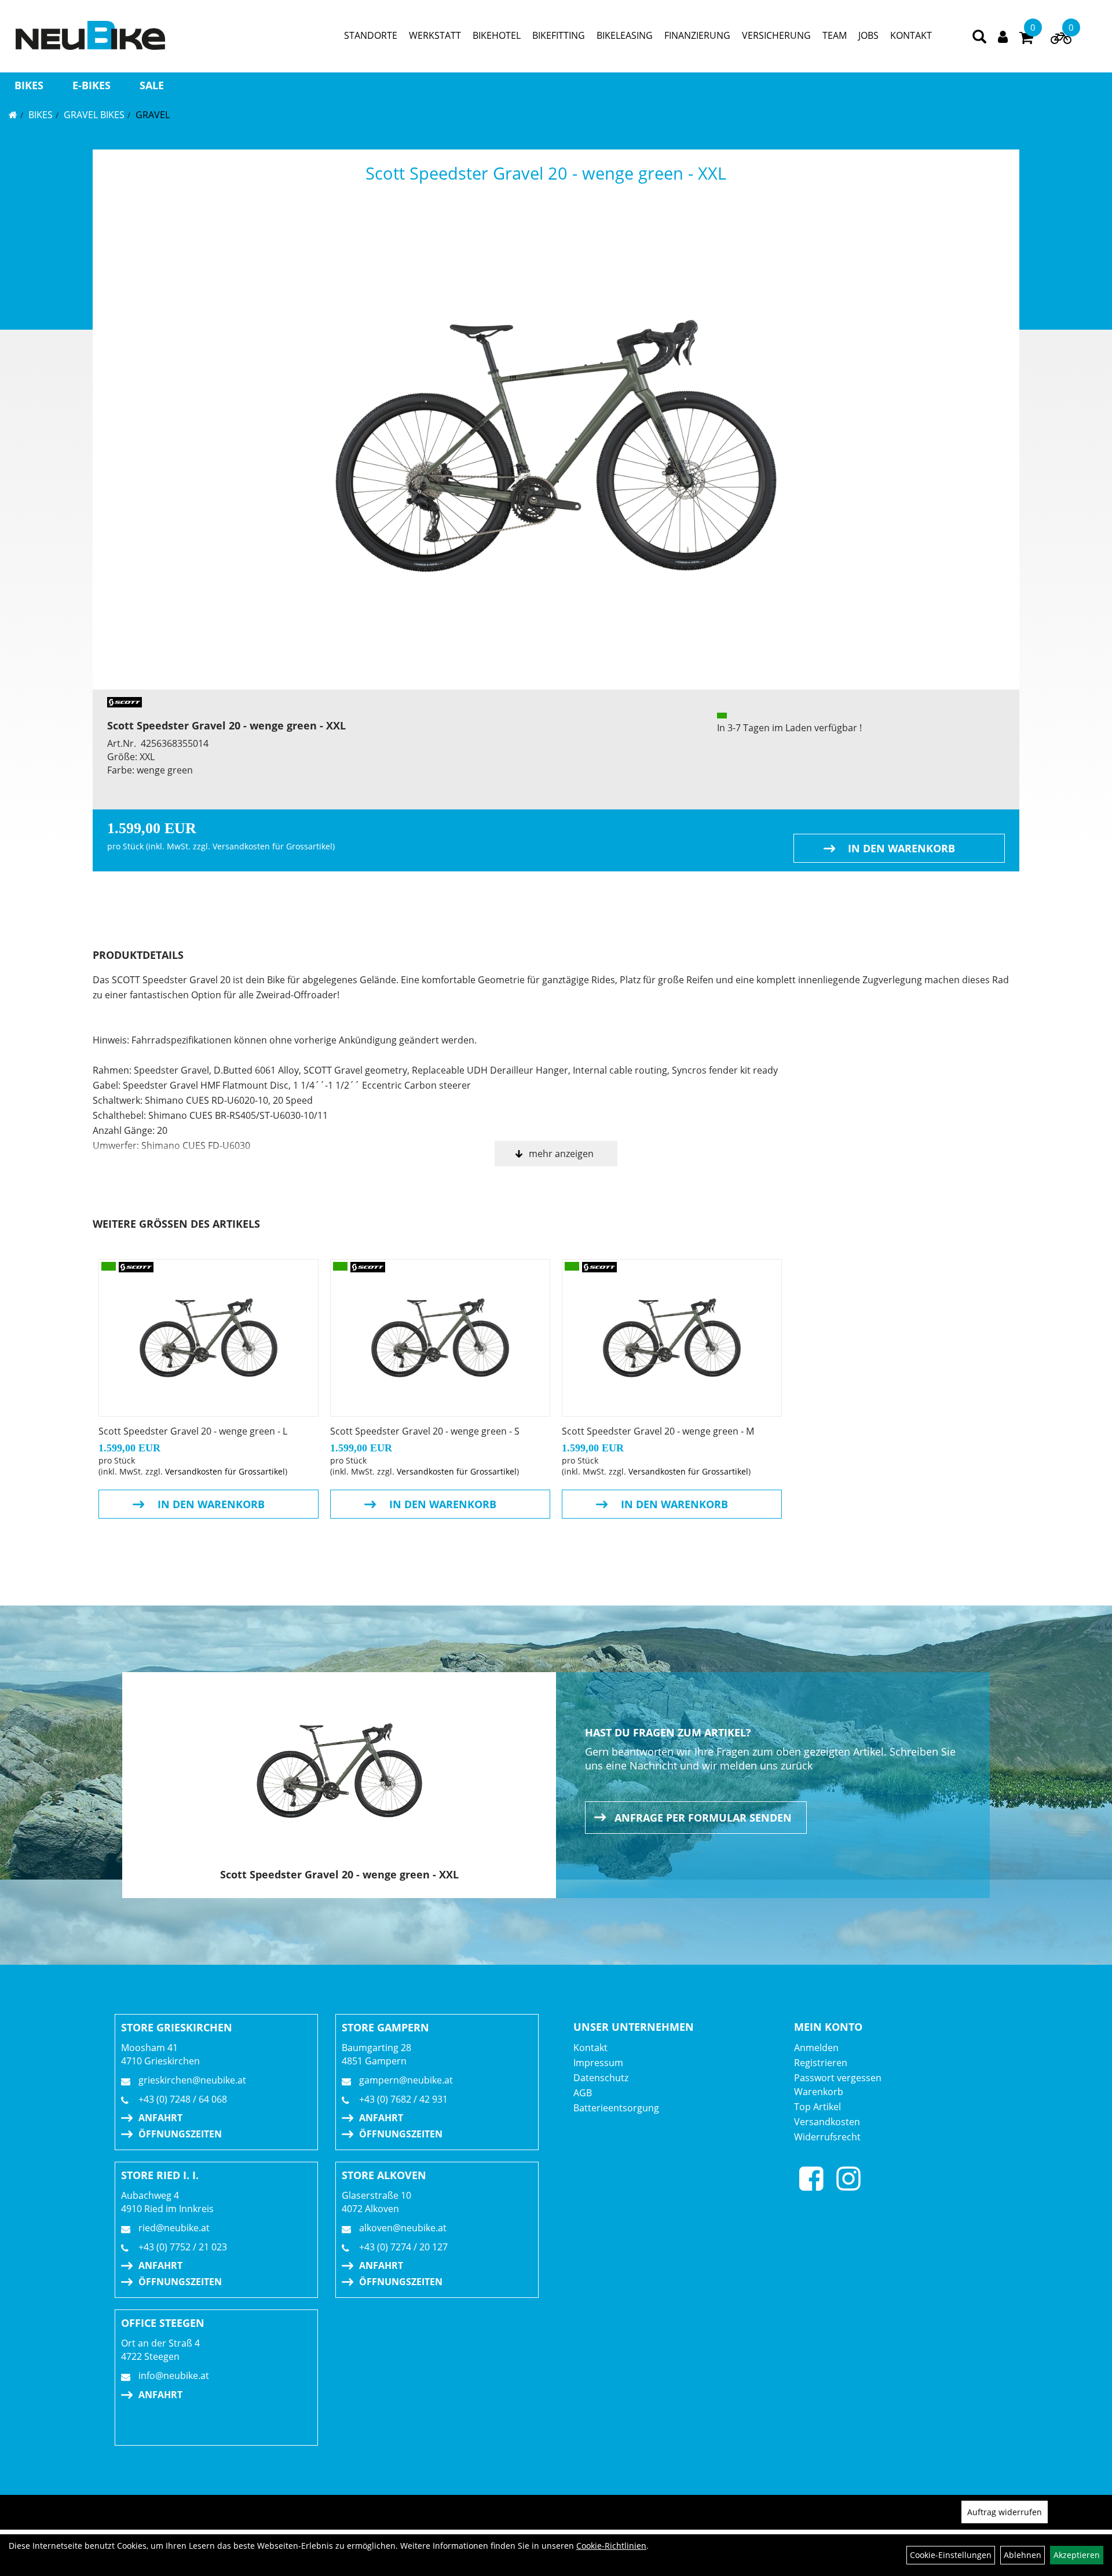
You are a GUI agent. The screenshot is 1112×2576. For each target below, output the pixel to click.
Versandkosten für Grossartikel (272, 846)
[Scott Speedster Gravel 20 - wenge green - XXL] (556, 446)
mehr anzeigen (561, 1154)
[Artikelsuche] (979, 37)
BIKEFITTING (559, 35)
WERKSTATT (435, 35)
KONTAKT (911, 35)
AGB (583, 2093)
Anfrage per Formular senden (703, 1818)
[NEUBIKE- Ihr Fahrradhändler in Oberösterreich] (90, 35)
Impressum (598, 2063)
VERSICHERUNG (776, 35)
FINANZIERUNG (697, 35)
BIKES (29, 85)
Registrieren (821, 2063)
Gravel (153, 115)
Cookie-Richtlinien (611, 2546)
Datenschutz (601, 2078)
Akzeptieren (1077, 2555)
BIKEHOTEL (497, 35)
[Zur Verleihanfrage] (1061, 41)
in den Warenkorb (901, 848)
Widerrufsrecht (827, 2137)
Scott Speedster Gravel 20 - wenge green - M (658, 1431)
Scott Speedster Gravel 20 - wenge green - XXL (546, 173)
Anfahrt (160, 2118)
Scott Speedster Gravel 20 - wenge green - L (193, 1431)
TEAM (835, 35)
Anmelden (816, 2048)
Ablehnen (1023, 2555)
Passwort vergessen (838, 2078)
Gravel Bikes (94, 115)
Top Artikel (817, 2107)
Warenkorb (819, 2092)
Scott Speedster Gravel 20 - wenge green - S (425, 1431)
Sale (152, 85)
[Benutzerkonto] (1003, 36)
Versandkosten (827, 2122)
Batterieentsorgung (616, 2108)
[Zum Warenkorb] (1026, 39)
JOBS (868, 35)
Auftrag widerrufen (1005, 2512)
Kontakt (590, 2048)
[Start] (13, 115)
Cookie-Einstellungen (951, 2555)
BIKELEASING (625, 35)
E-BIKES (92, 85)
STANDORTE (371, 35)
